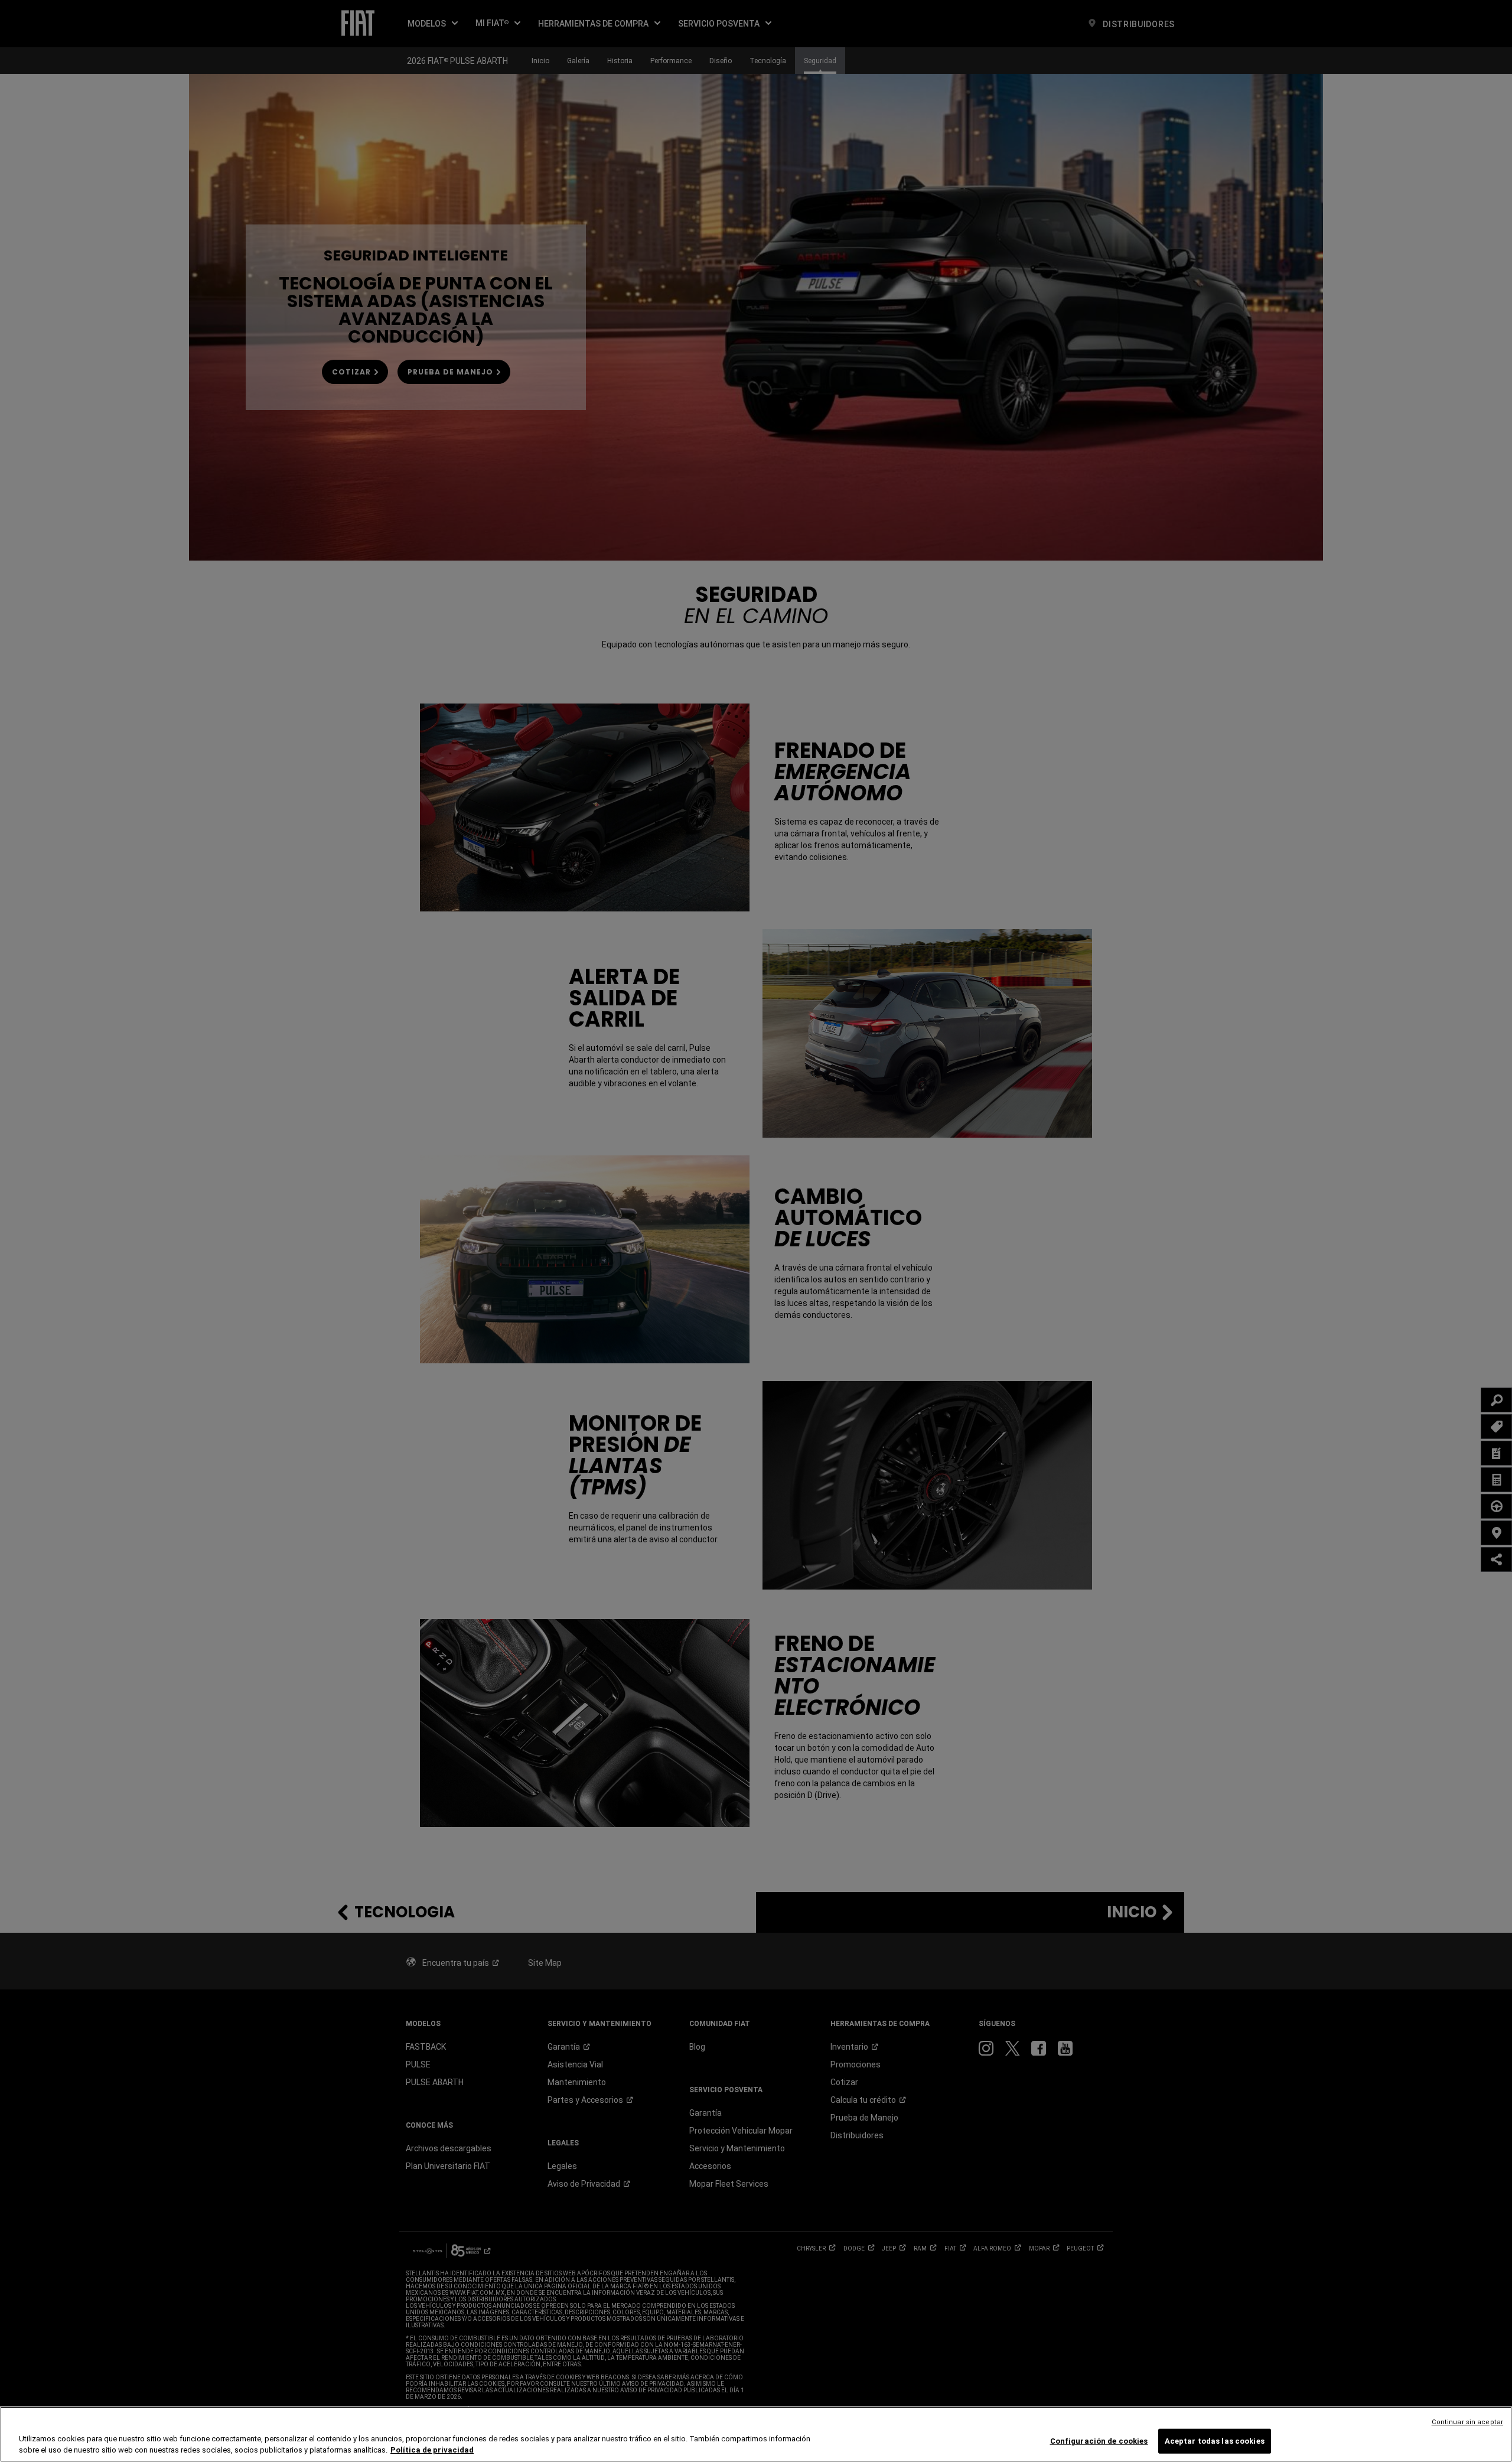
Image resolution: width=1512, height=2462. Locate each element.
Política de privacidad (432, 2450)
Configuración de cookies (1099, 2441)
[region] (756, 2434)
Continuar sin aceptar (1467, 2422)
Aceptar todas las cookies (1215, 2441)
